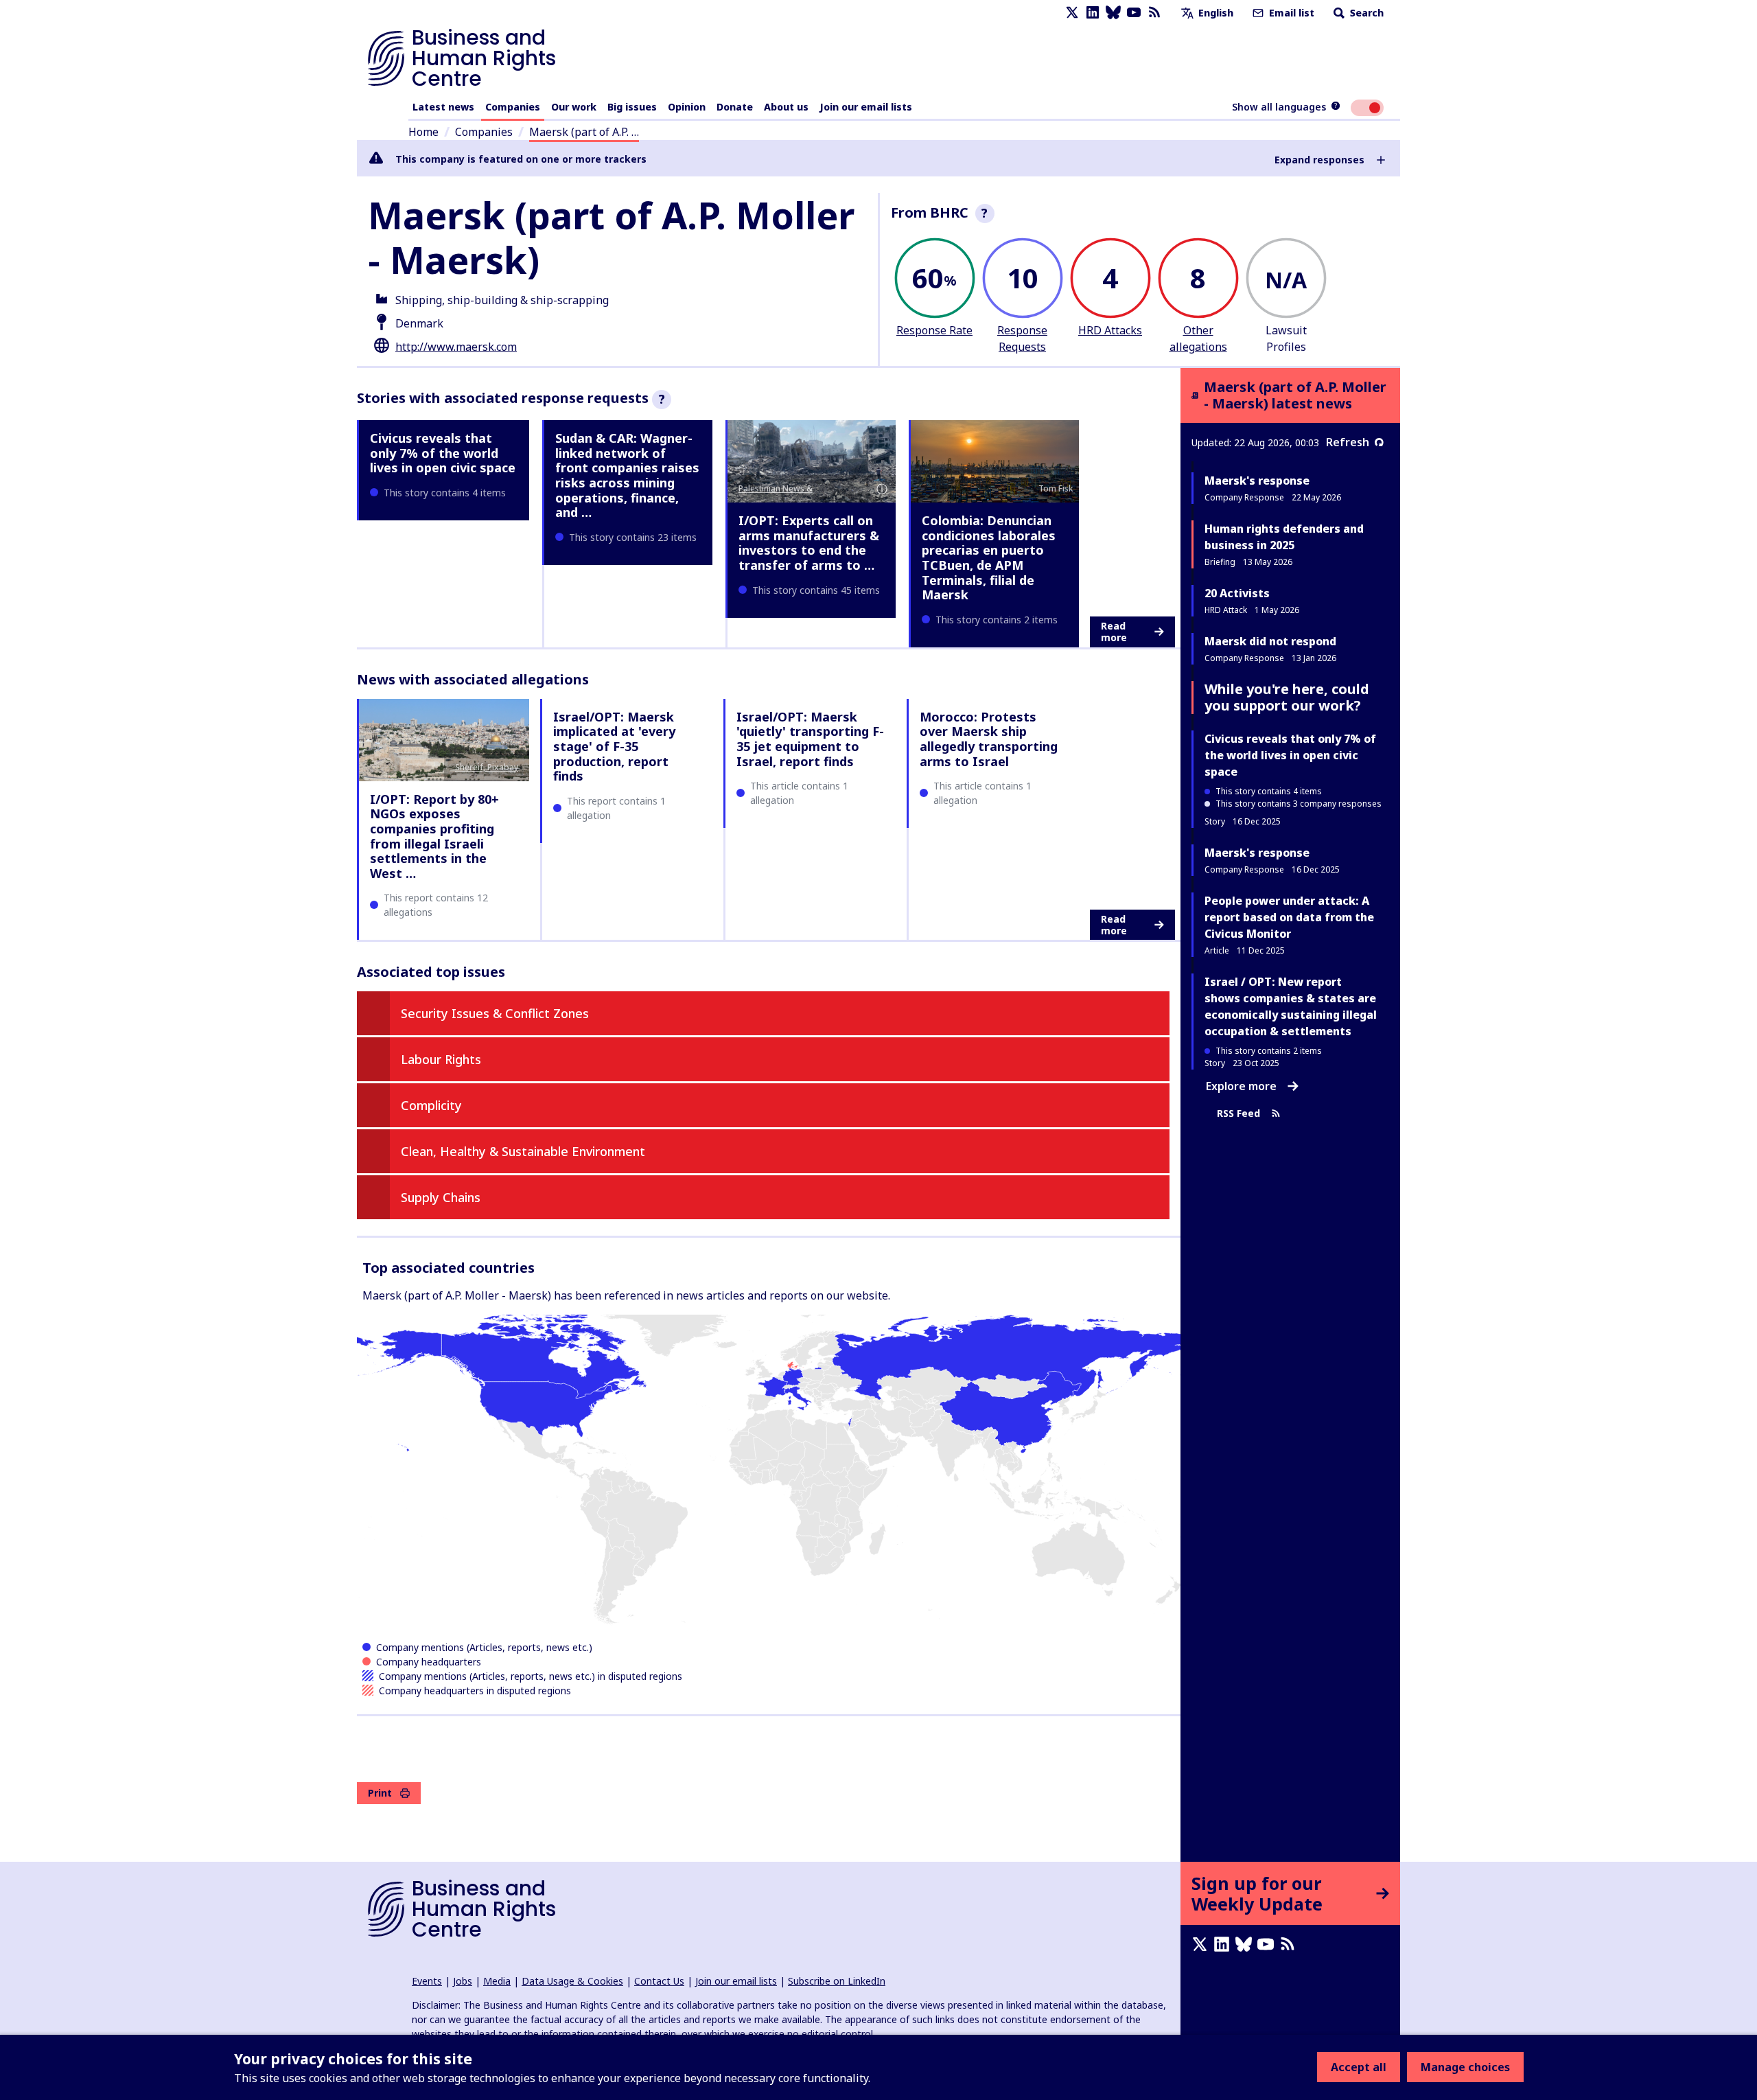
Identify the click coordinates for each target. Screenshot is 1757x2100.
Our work (574, 107)
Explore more (1241, 1086)
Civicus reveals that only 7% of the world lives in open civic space (443, 453)
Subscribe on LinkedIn (837, 1981)
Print (380, 1793)
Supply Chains (441, 1197)
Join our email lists (866, 107)
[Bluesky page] (1113, 13)
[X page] (1072, 13)
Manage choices (1465, 2067)
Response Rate (934, 330)
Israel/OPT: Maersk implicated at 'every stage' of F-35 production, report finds (614, 746)
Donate (735, 107)
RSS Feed (1238, 1113)
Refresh (1348, 442)
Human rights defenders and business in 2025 (1284, 537)
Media (497, 1981)
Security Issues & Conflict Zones (495, 1013)
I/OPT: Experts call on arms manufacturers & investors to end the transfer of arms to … (809, 543)
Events (427, 1981)
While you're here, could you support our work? (1287, 697)
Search (1365, 13)
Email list (1290, 13)
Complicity (431, 1105)
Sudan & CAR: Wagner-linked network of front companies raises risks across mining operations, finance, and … (627, 475)
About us (786, 107)
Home (423, 132)
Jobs (463, 1981)
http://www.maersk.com (456, 347)
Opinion (687, 107)
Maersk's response (1257, 481)
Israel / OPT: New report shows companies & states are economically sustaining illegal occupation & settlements (1291, 1006)
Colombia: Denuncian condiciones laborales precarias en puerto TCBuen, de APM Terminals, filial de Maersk (989, 557)
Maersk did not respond (1270, 641)
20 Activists (1237, 593)
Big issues (632, 107)
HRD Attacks (1110, 330)
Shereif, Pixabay (487, 767)
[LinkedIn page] (1093, 13)
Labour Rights (441, 1059)
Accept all (1359, 2067)
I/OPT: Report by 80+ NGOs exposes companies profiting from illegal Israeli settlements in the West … (434, 836)
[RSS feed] (1154, 13)
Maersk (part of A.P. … (584, 132)
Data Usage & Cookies (572, 1981)
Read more (1114, 632)
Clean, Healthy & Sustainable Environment (523, 1151)
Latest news (443, 107)
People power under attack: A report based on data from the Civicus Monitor (1289, 917)
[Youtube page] (1134, 13)
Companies (513, 107)
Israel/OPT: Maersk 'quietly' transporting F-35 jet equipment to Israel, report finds (810, 739)
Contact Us (659, 1981)
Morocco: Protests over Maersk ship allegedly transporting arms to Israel (989, 739)
